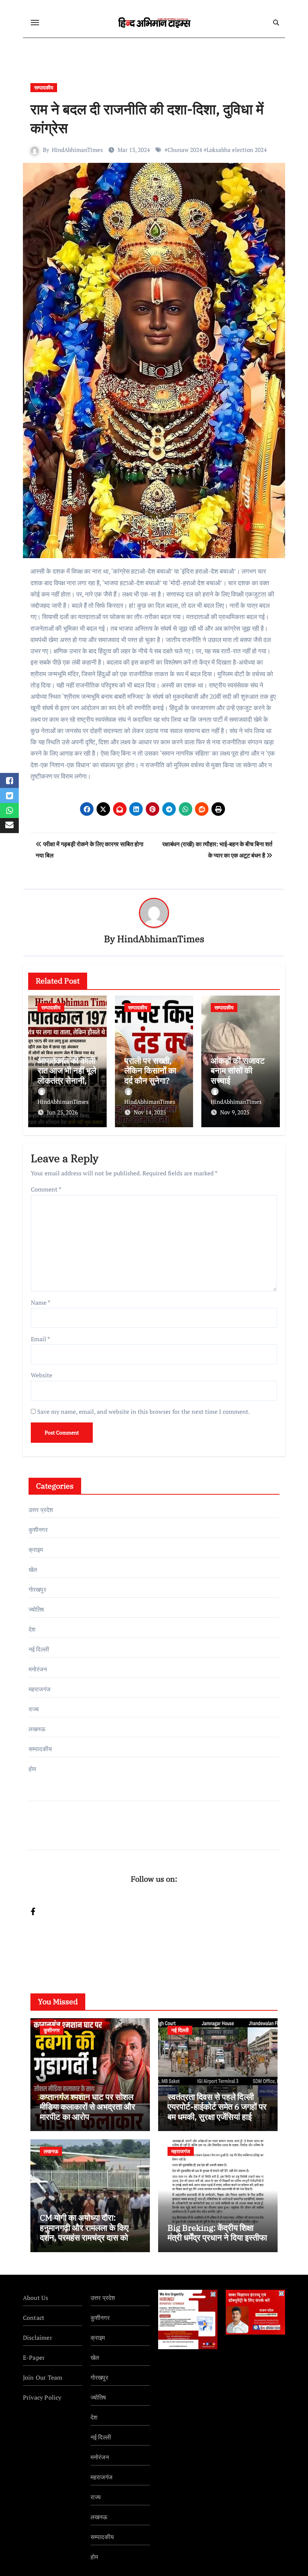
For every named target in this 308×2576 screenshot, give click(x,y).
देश (32, 1629)
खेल (33, 1570)
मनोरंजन (38, 1669)
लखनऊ (37, 1729)
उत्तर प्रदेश (41, 1510)
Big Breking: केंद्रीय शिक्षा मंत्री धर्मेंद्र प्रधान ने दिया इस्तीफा (217, 2232)
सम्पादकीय (44, 87)
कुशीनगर (38, 1530)
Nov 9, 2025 (235, 1112)
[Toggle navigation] (35, 23)
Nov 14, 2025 (150, 1112)
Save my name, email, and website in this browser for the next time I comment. (143, 1412)
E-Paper (34, 2357)
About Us (36, 2298)
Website (42, 1375)
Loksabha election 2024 (237, 150)
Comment (46, 1189)
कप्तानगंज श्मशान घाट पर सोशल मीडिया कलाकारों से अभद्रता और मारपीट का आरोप (88, 2107)
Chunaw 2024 (185, 150)
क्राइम (36, 1550)
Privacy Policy (42, 2397)
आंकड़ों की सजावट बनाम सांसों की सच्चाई (238, 1070)
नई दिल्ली (39, 1649)
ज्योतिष (36, 1609)
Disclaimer (38, 2338)
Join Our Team (43, 2377)
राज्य (34, 1709)
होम (32, 1769)
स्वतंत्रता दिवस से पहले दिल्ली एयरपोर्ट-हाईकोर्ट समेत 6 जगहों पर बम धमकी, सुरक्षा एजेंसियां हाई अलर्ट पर (217, 2112)
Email (40, 1339)
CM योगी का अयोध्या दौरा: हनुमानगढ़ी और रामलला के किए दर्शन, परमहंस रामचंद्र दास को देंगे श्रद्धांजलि (89, 2232)
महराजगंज (39, 1689)
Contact (34, 2318)
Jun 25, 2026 (62, 1112)
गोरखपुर (37, 1589)
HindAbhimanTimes (77, 150)
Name (41, 1302)
